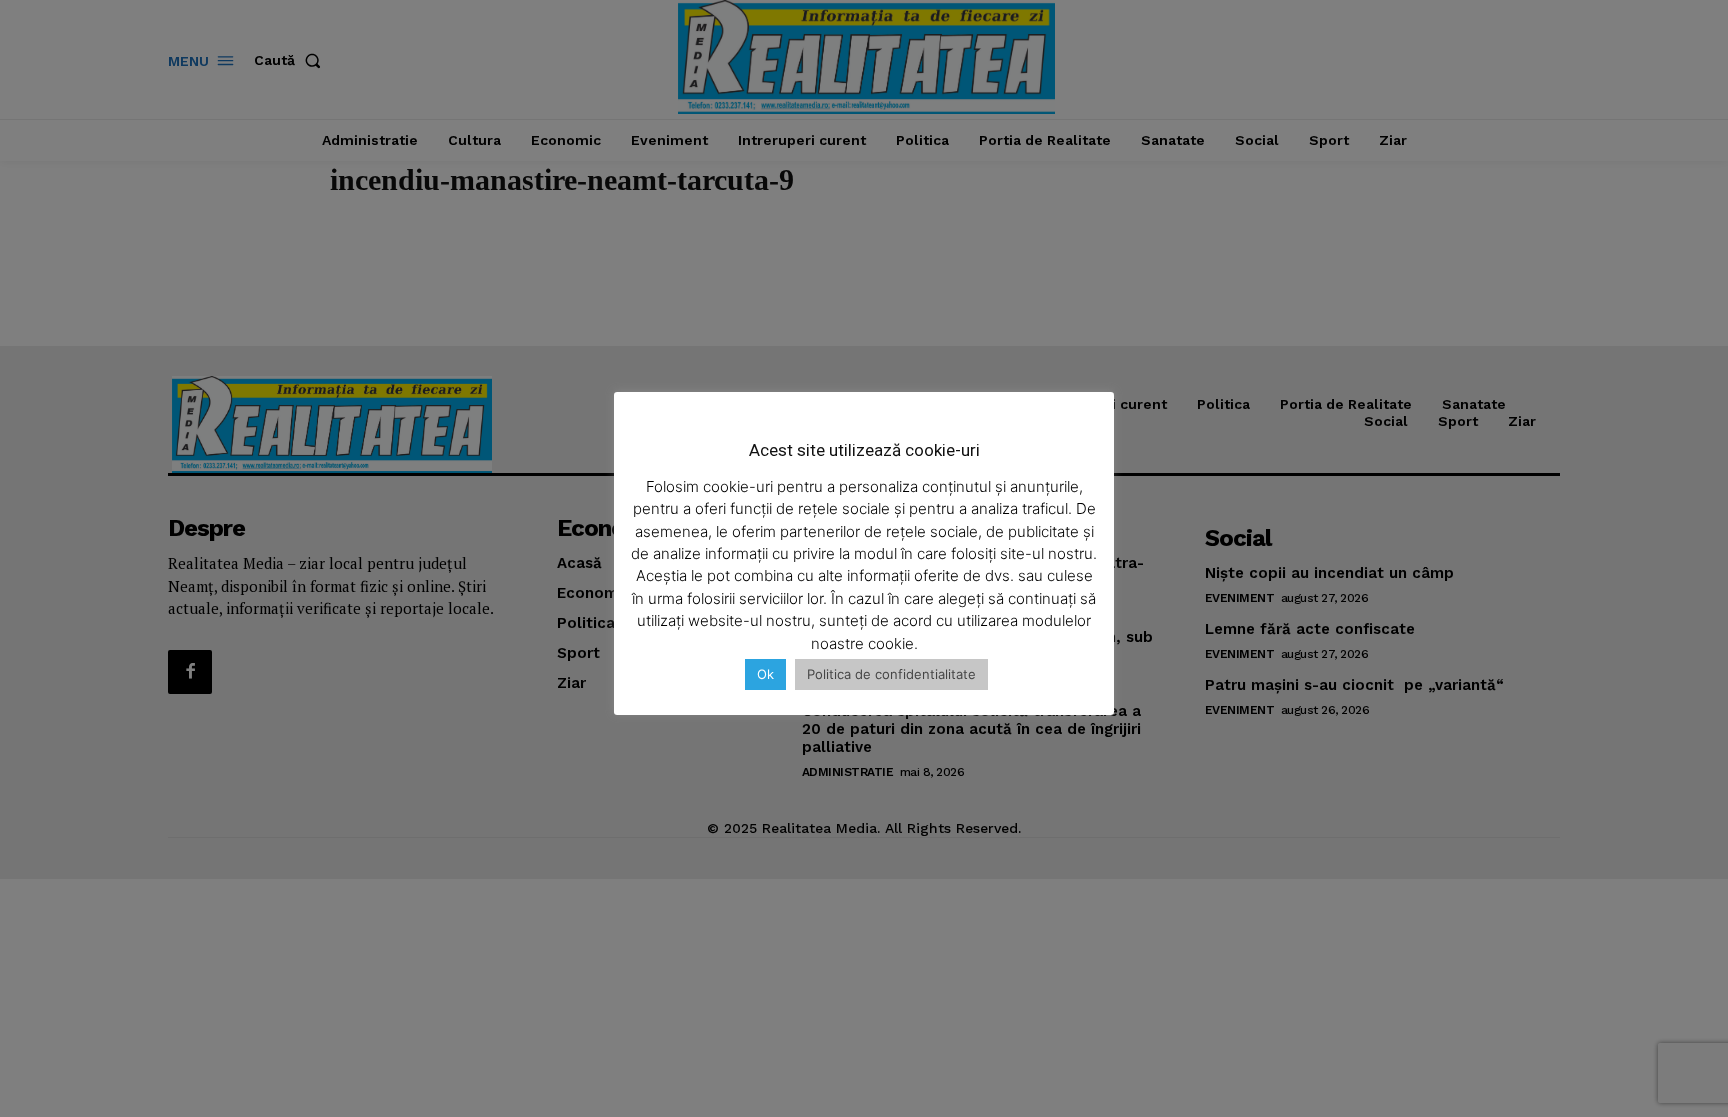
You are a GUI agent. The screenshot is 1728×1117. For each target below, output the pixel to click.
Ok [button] (765, 674)
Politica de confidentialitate (891, 674)
